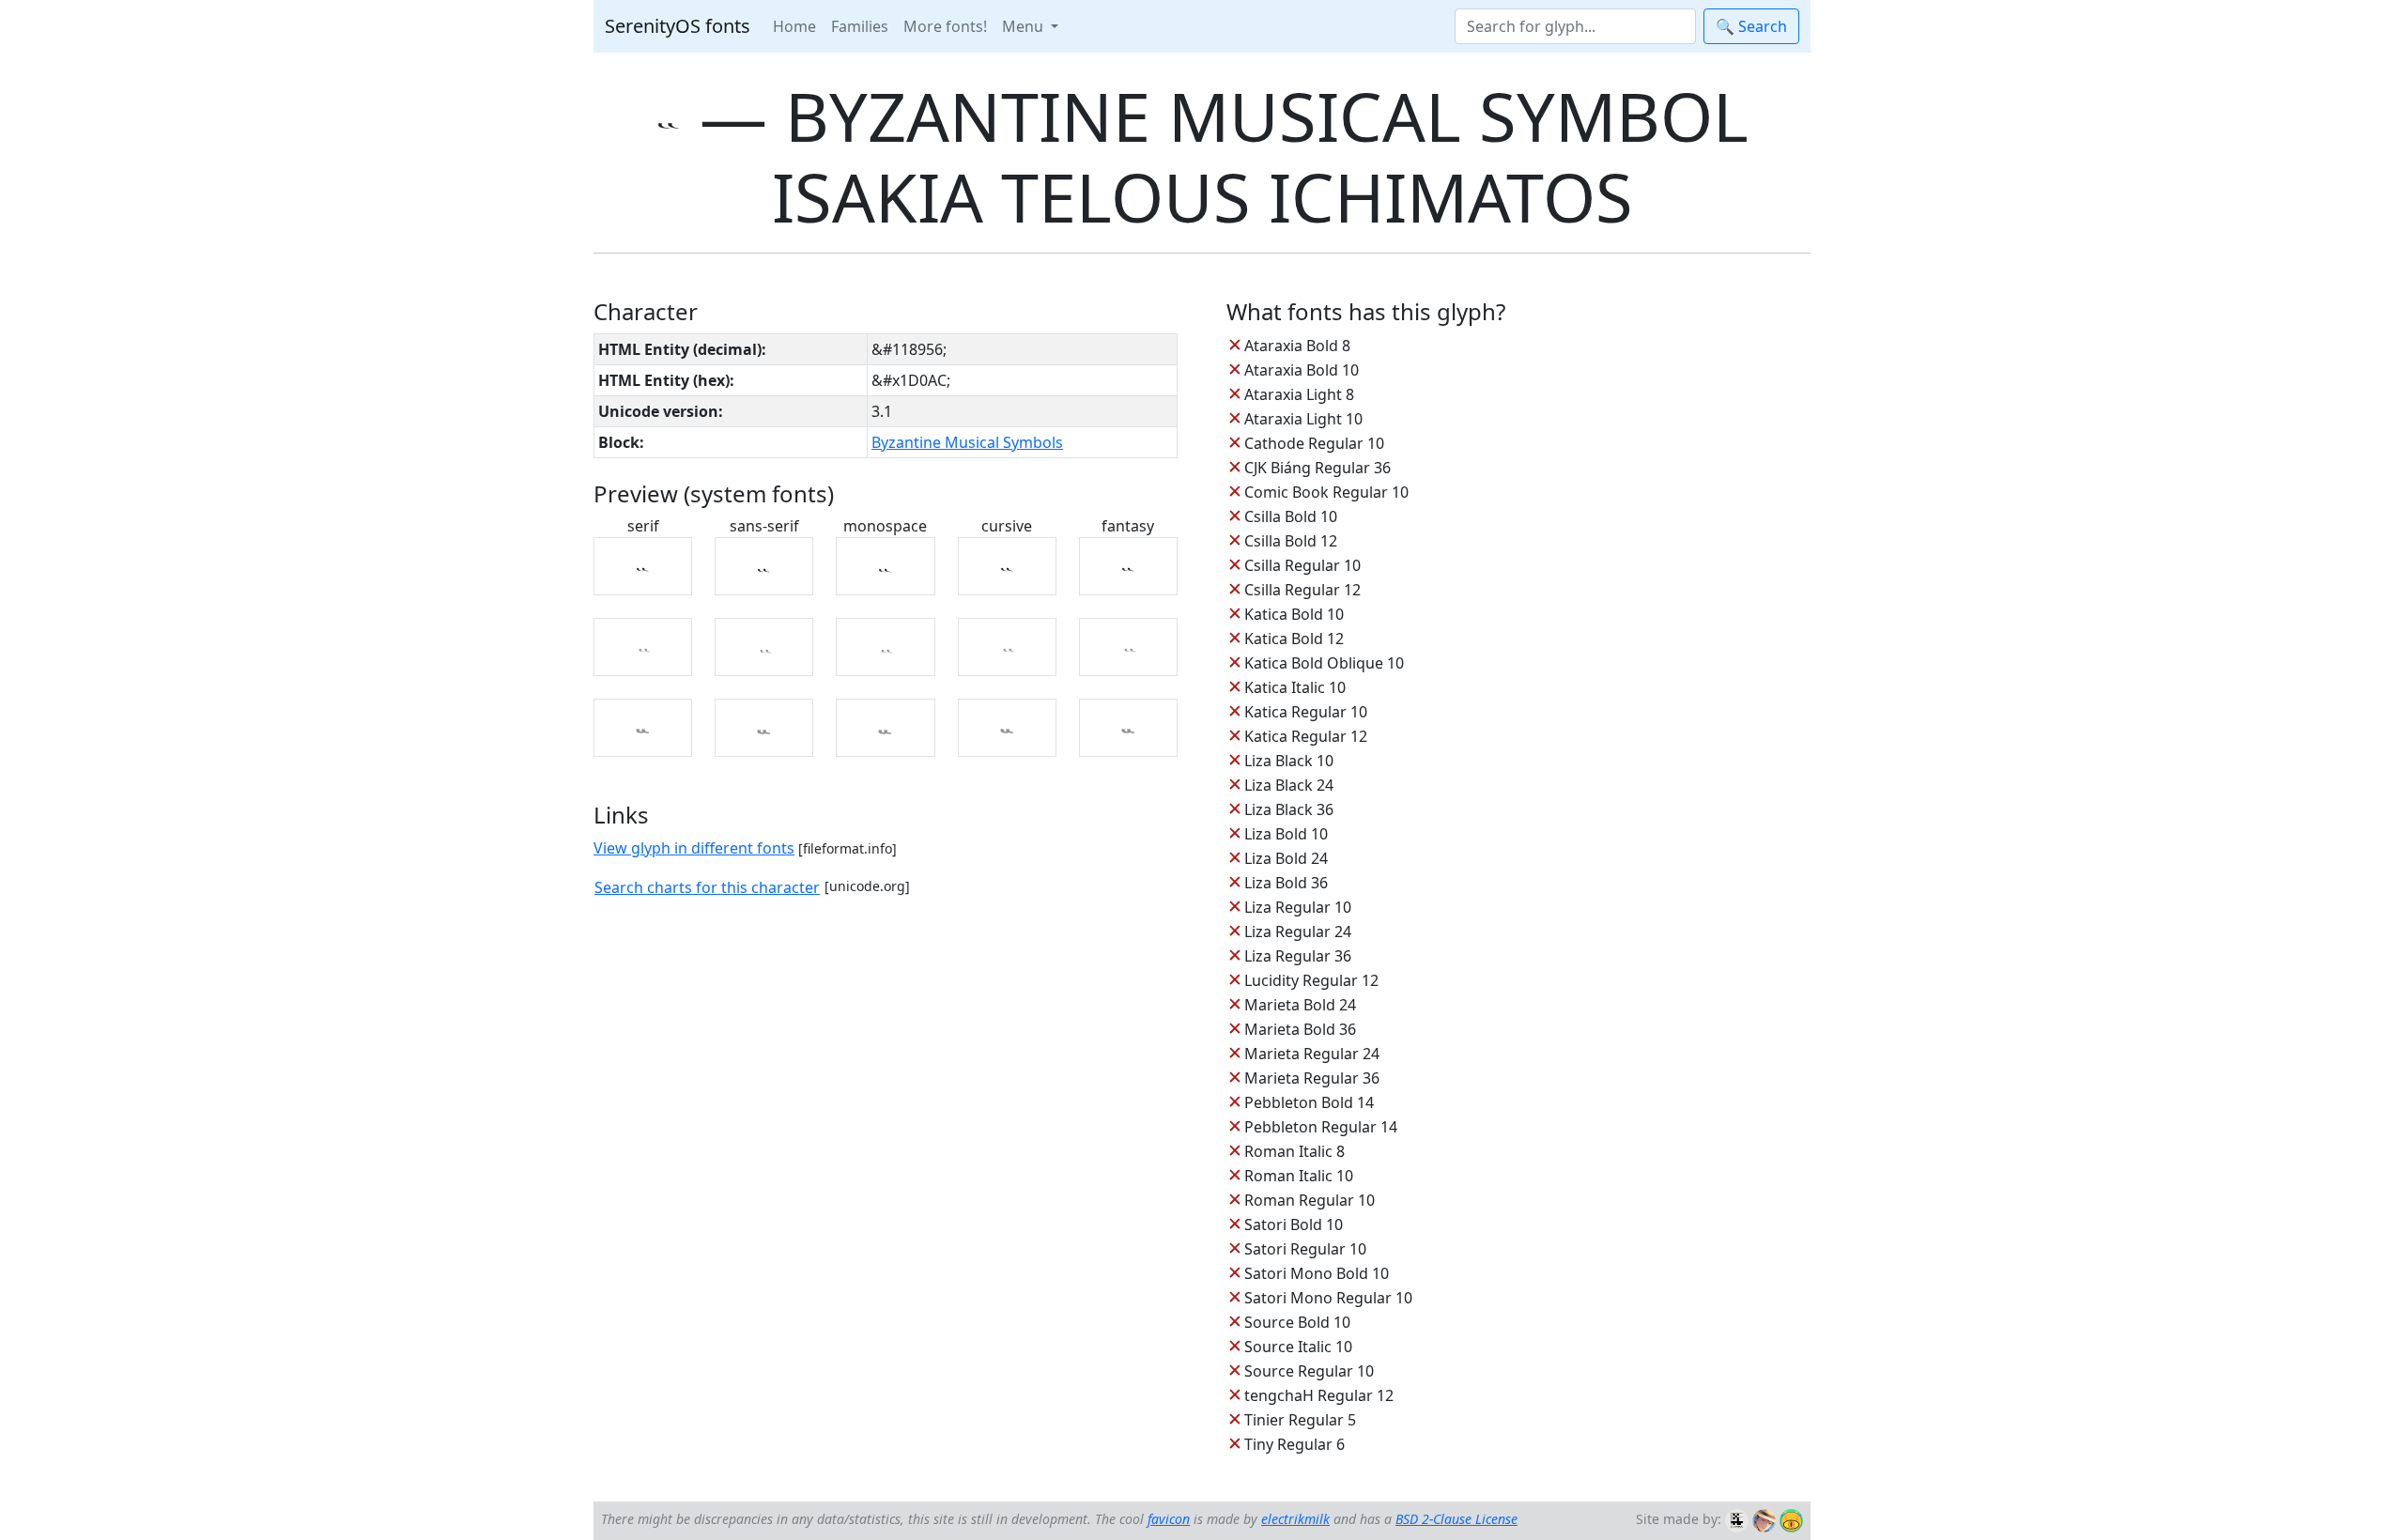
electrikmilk (1295, 1519)
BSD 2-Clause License (1456, 1519)
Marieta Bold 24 (1300, 1005)
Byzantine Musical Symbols (967, 442)
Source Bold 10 (1297, 1322)
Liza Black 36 (1289, 809)
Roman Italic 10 (1299, 1176)
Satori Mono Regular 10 (1328, 1298)
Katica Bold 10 (1294, 614)
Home (794, 26)
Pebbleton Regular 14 (1321, 1127)
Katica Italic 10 (1295, 687)
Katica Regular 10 (1306, 712)
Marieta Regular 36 (1312, 1078)
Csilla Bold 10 (1291, 516)
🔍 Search (1751, 26)
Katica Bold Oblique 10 (1324, 663)
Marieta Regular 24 (1312, 1054)
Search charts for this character (707, 887)
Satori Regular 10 (1305, 1249)
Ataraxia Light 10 (1303, 419)
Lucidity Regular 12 (1311, 980)
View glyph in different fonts (694, 848)
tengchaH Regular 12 (1319, 1395)
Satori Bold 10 (1294, 1224)
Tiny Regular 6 (1294, 1444)
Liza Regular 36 (1298, 956)
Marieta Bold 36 (1300, 1029)
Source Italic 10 (1298, 1347)
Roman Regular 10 (1310, 1200)
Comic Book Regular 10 (1326, 492)
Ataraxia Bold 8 (1297, 346)
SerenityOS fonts (678, 26)
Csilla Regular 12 (1302, 590)
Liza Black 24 (1289, 785)
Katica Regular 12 (1306, 736)
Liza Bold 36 (1286, 883)
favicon (1169, 1519)
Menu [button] (1025, 26)
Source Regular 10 (1309, 1371)
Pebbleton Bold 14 (1309, 1102)
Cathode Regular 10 (1314, 443)
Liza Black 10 (1289, 761)
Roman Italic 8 (1294, 1151)
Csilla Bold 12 (1291, 541)
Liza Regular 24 (1298, 932)
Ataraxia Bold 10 (1302, 370)
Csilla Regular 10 (1302, 565)
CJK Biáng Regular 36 (1318, 468)
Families (860, 26)
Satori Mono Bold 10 (1317, 1273)
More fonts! (945, 26)
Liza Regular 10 (1298, 907)
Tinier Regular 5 (1300, 1420)
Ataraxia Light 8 (1299, 394)
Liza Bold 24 (1286, 858)
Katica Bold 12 (1294, 639)
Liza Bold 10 (1286, 834)
